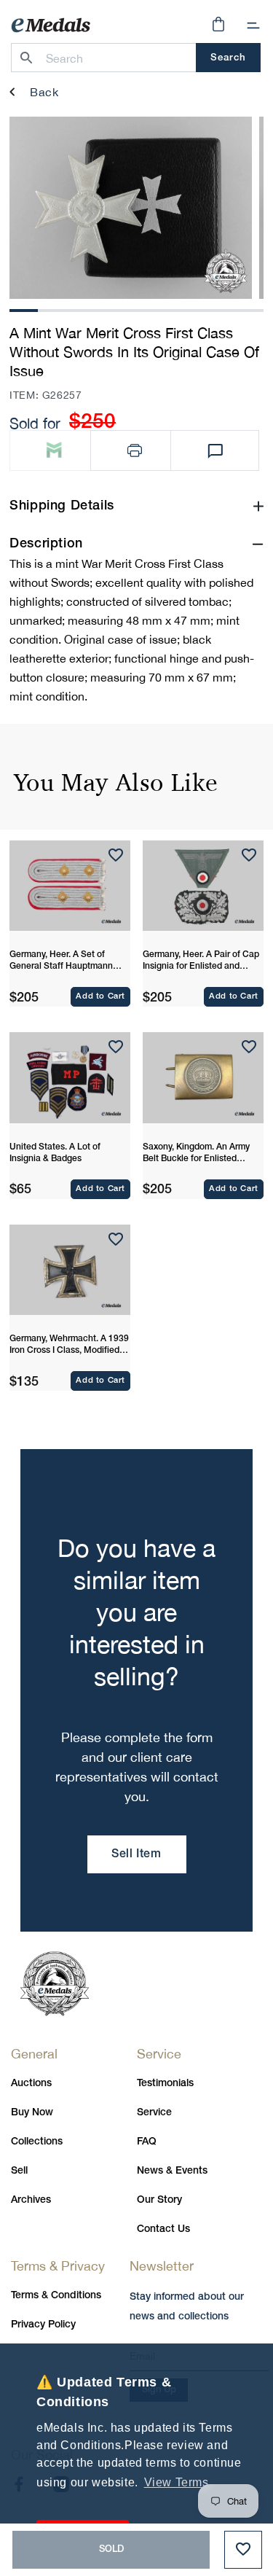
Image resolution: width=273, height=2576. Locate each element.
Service (154, 2113)
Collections (37, 2142)
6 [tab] (165, 309)
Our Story (159, 2200)
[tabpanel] (131, 208)
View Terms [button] (177, 2482)
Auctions (31, 2084)
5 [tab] (137, 309)
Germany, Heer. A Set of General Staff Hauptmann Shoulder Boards (61, 961)
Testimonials (165, 2084)
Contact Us (163, 2229)
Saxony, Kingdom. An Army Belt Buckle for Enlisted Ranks (196, 1154)
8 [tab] (221, 309)
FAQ (147, 2142)
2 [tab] (52, 309)
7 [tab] (193, 309)
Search (228, 58)
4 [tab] (108, 309)
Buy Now (32, 2113)
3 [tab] (80, 309)
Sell (19, 2171)
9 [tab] (250, 309)
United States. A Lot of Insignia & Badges (55, 1153)
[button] (253, 26)
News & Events (172, 2171)
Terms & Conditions (56, 2296)
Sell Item (136, 1854)
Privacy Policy (43, 2325)
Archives (31, 2200)
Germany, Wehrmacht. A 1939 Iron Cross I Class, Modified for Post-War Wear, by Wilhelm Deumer (69, 1346)
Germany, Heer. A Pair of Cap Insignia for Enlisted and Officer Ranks (201, 961)
